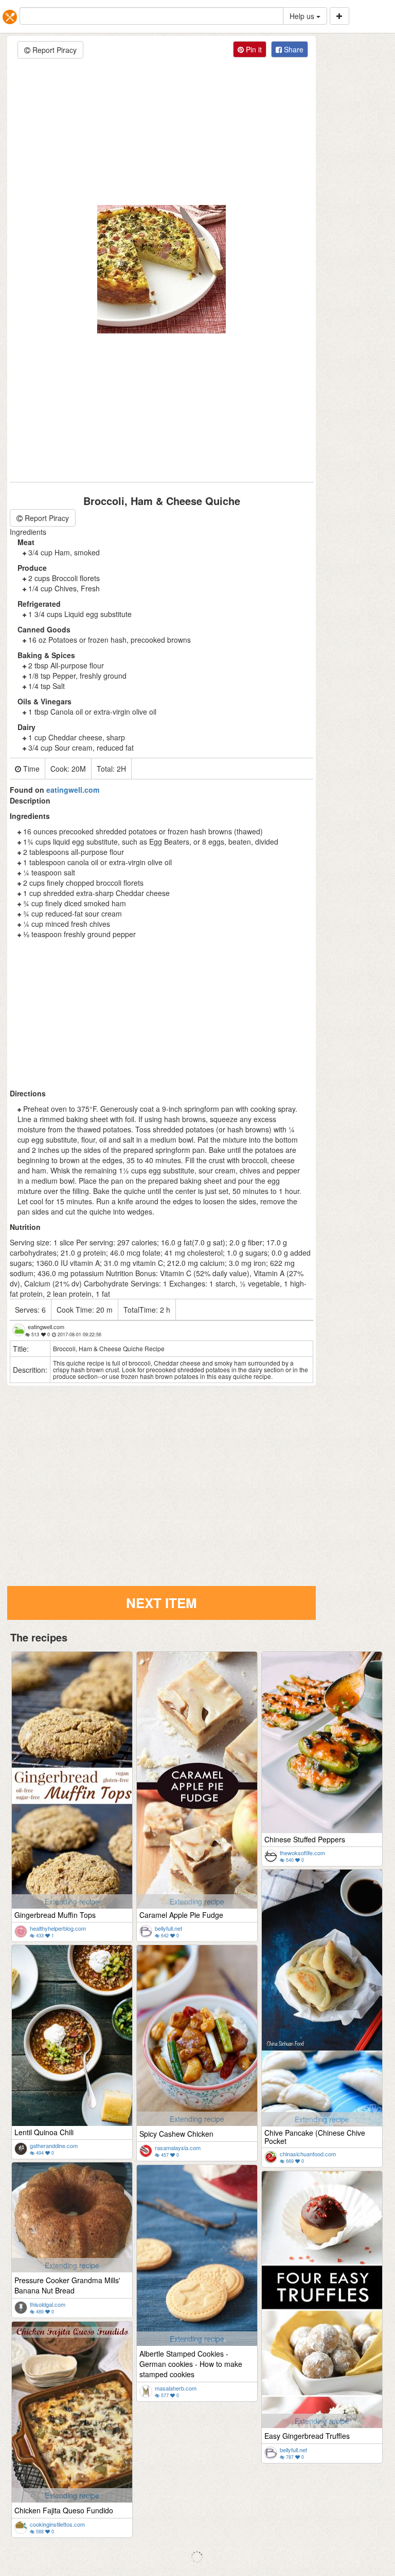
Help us (303, 16)
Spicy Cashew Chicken (176, 2134)
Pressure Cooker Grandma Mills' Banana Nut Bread (67, 2285)
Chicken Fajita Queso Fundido (64, 2510)
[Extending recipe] (73, 1784)
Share (293, 49)
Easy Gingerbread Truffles (307, 2436)
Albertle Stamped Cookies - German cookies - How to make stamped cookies (191, 2364)
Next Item (161, 1603)
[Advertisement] (161, 133)
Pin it (253, 49)
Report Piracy (53, 50)
